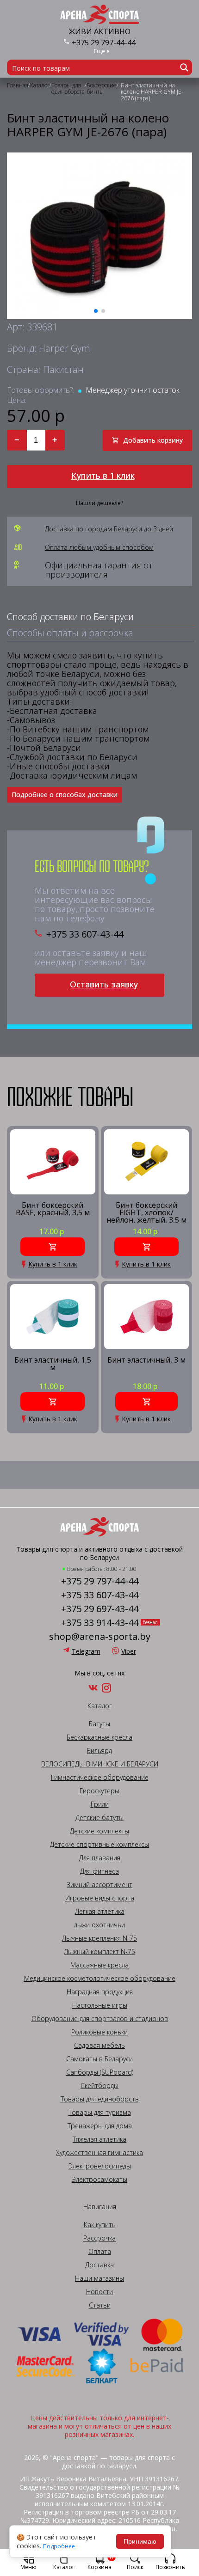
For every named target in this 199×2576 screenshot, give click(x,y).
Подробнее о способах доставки (65, 795)
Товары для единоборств (100, 2099)
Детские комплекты (99, 1831)
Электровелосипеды (100, 2166)
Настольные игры (100, 2005)
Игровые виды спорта (100, 1898)
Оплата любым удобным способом (99, 548)
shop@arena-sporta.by (100, 1637)
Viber (129, 1651)
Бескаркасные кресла (99, 1737)
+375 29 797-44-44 (104, 43)
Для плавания (100, 1858)
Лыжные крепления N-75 (99, 1938)
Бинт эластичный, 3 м (146, 1361)
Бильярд (99, 1751)
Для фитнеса (99, 1871)
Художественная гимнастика (99, 2153)
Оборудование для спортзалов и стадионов (100, 2019)
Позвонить (170, 2567)
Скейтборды (99, 2086)
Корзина (100, 2562)
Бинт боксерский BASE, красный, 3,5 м (53, 1209)
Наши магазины (99, 2278)
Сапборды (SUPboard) (100, 2072)
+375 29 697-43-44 (100, 1609)
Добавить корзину (153, 440)
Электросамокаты (99, 2180)
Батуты (99, 1724)
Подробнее (59, 2546)
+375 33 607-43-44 (85, 934)
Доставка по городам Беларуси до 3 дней (109, 529)
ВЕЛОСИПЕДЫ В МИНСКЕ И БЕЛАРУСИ (100, 1764)
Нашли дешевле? (99, 503)
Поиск (135, 2567)
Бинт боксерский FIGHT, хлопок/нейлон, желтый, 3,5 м (146, 1212)
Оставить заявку (104, 984)
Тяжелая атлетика (99, 2139)
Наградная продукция (100, 1992)
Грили (100, 1804)
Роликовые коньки (99, 2032)
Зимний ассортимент (99, 1885)
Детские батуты (99, 1818)
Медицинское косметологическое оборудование (100, 1979)
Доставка (99, 2265)
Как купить (100, 2225)
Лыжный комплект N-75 (99, 1952)
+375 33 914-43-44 (100, 1623)
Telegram (86, 1651)
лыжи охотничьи (99, 1925)
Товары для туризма (100, 2113)
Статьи (100, 2305)
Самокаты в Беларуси (99, 2059)
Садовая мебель (99, 2046)
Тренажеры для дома (100, 2126)
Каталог (64, 2567)
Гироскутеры (99, 1791)
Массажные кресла (99, 1965)
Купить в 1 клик (103, 475)
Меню (28, 2567)
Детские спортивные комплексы (99, 1845)
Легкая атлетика (100, 1912)
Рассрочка (99, 2238)
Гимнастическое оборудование (100, 1778)
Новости (99, 2292)
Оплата (100, 2252)
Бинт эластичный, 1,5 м (53, 1364)
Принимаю (140, 2541)
